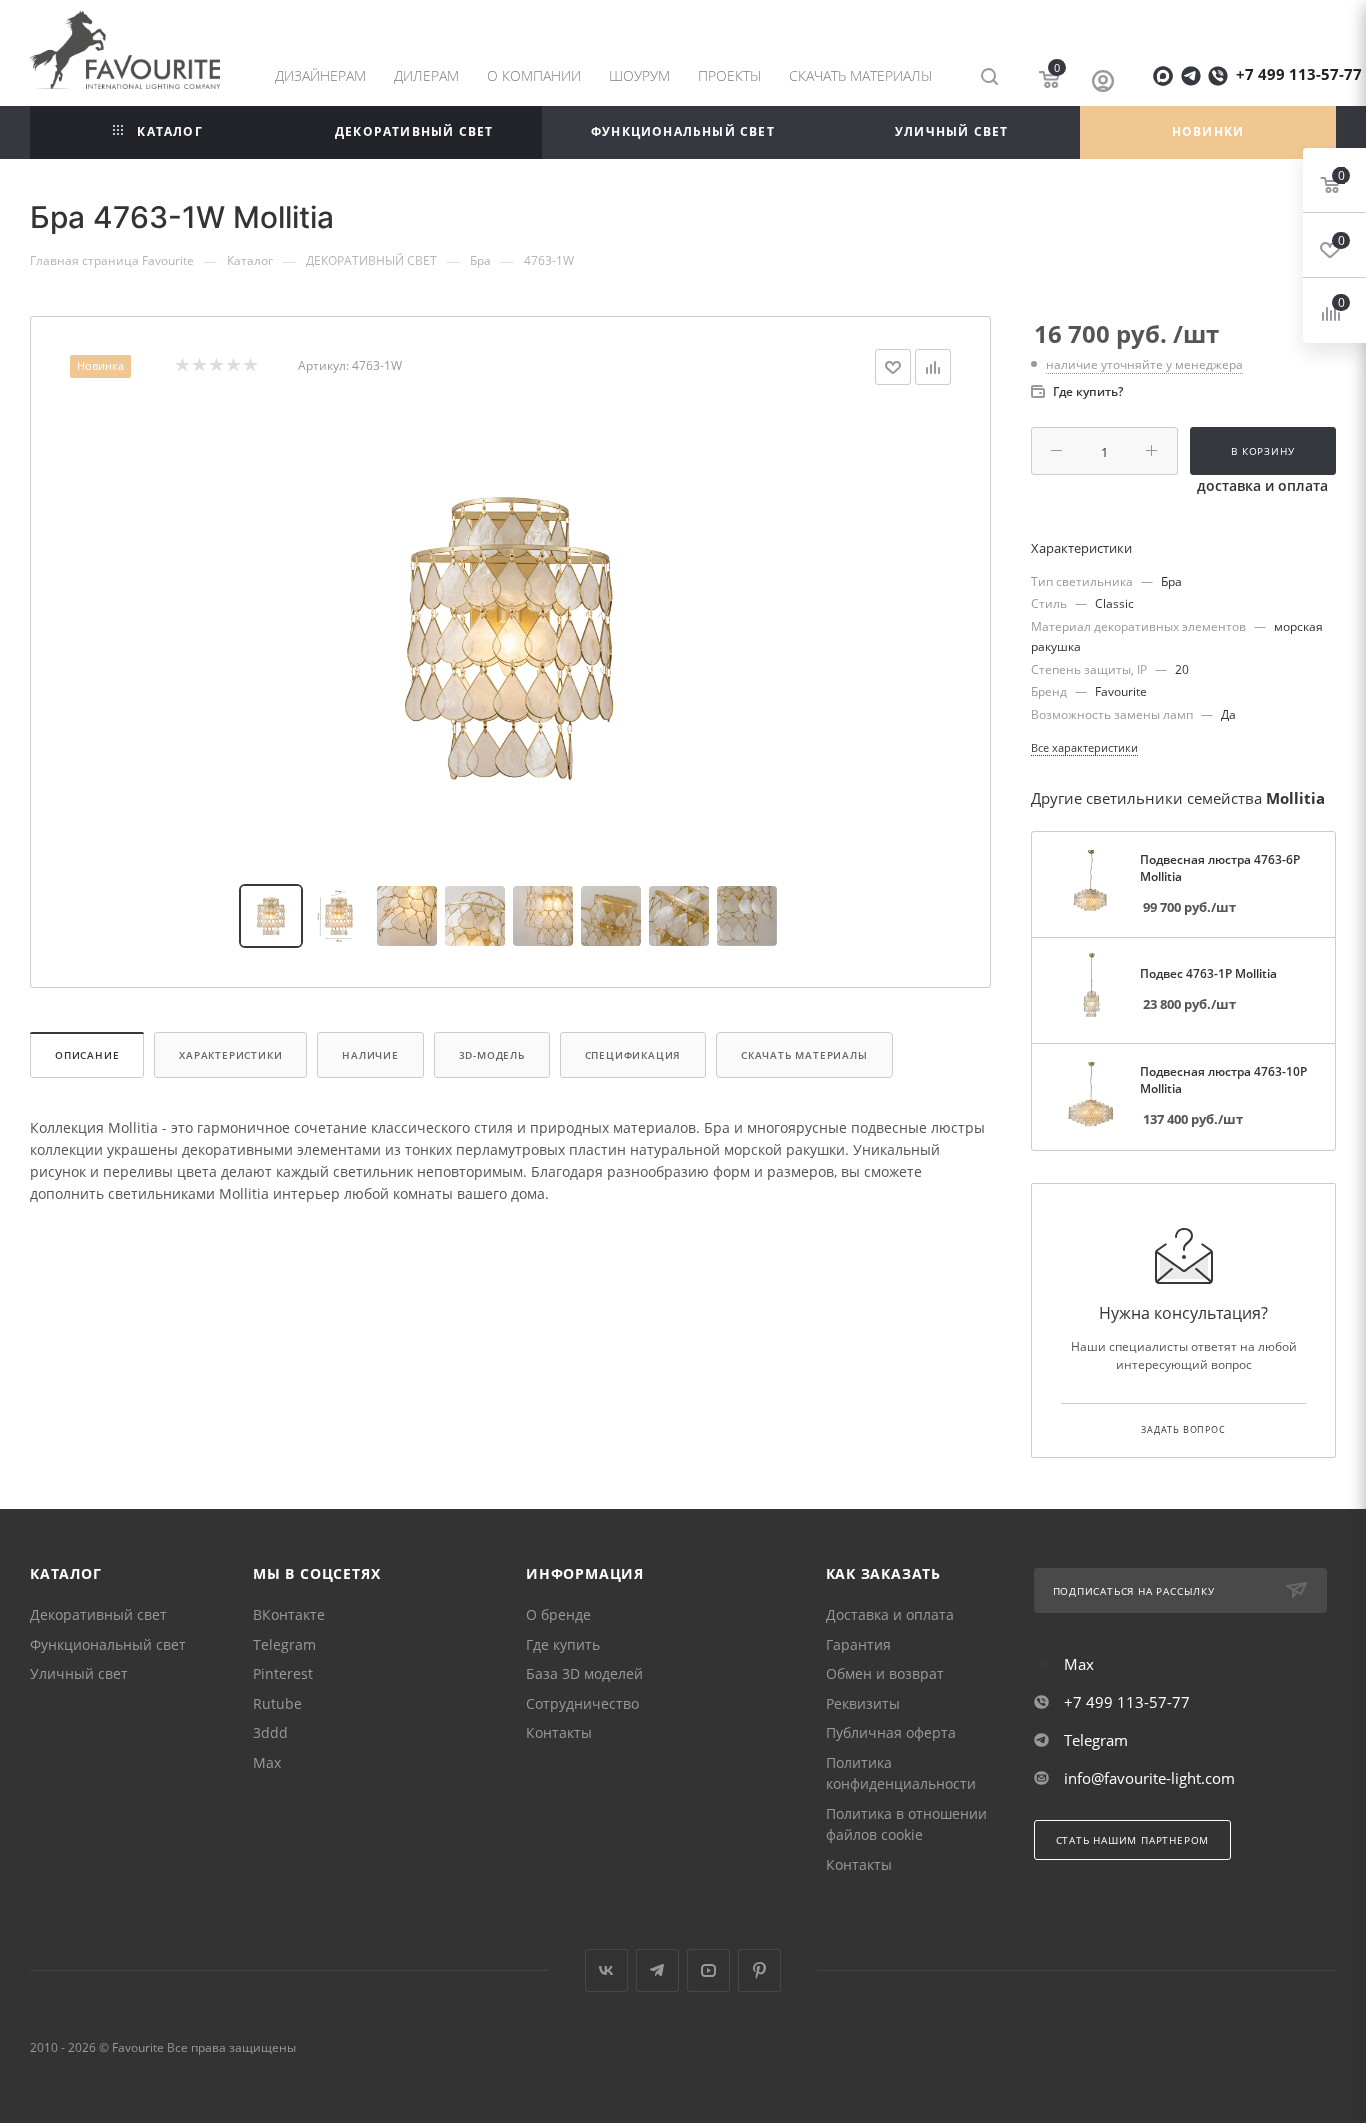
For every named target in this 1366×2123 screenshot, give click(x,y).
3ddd (270, 1732)
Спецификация (633, 1055)
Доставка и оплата (890, 1614)
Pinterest (283, 1673)
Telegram (284, 1644)
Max (267, 1762)
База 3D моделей (584, 1673)
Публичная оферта (891, 1732)
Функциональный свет (108, 1644)
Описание (87, 1055)
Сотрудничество (582, 1703)
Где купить (563, 1644)
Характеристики (230, 1055)
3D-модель (492, 1055)
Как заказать (884, 1573)
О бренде (558, 1614)
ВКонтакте (289, 1614)
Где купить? (1088, 391)
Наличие (370, 1055)
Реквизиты (863, 1703)
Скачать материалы (804, 1055)
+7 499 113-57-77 (1299, 74)
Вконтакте (606, 1970)
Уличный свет (79, 1673)
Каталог (66, 1573)
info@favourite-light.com (1149, 1778)
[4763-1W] (511, 635)
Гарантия (858, 1644)
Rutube (277, 1703)
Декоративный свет (98, 1614)
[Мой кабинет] (1103, 80)
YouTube (708, 1970)
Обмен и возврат (885, 1673)
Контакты (559, 1732)
